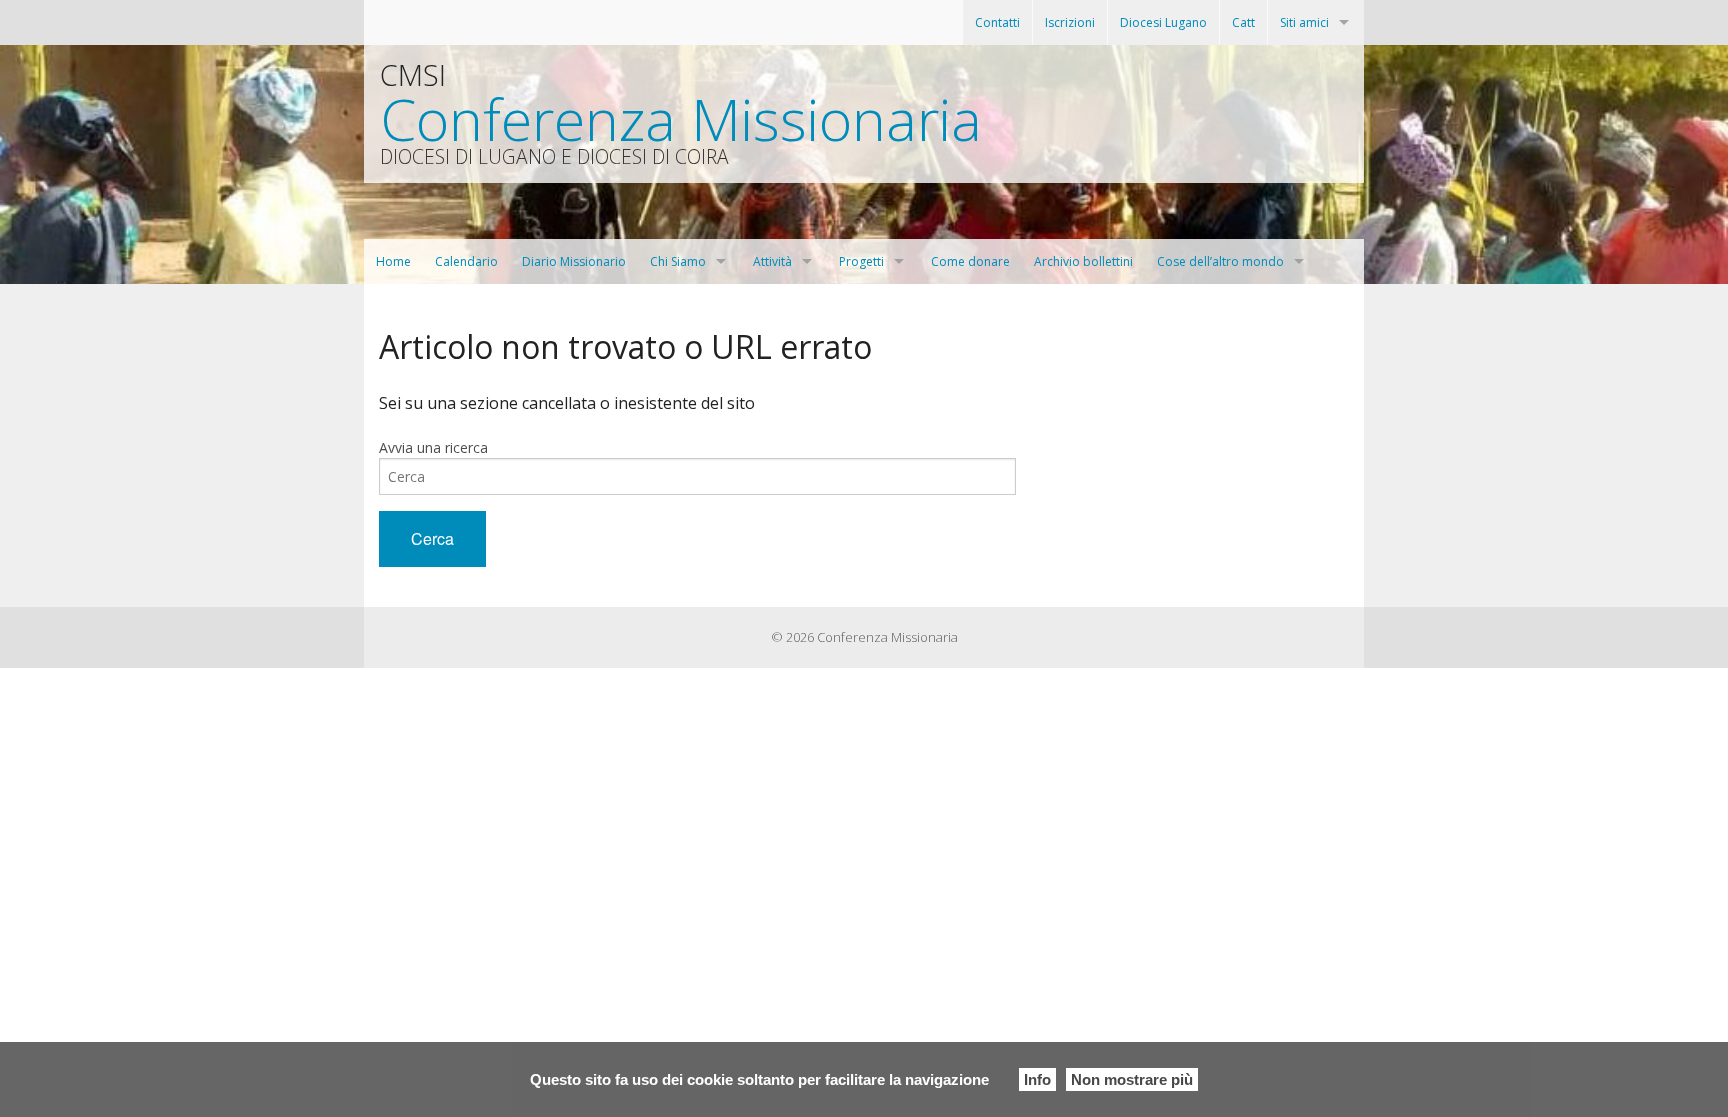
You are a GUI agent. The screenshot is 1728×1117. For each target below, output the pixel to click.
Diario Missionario (574, 261)
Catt (1243, 22)
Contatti (997, 22)
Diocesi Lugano (1163, 22)
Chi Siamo (678, 261)
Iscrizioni (1070, 22)
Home (393, 261)
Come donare (970, 261)
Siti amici (1304, 22)
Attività (772, 261)
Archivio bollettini (1083, 261)
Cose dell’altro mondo (1220, 261)
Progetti (861, 261)
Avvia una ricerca (433, 447)
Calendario (466, 261)
